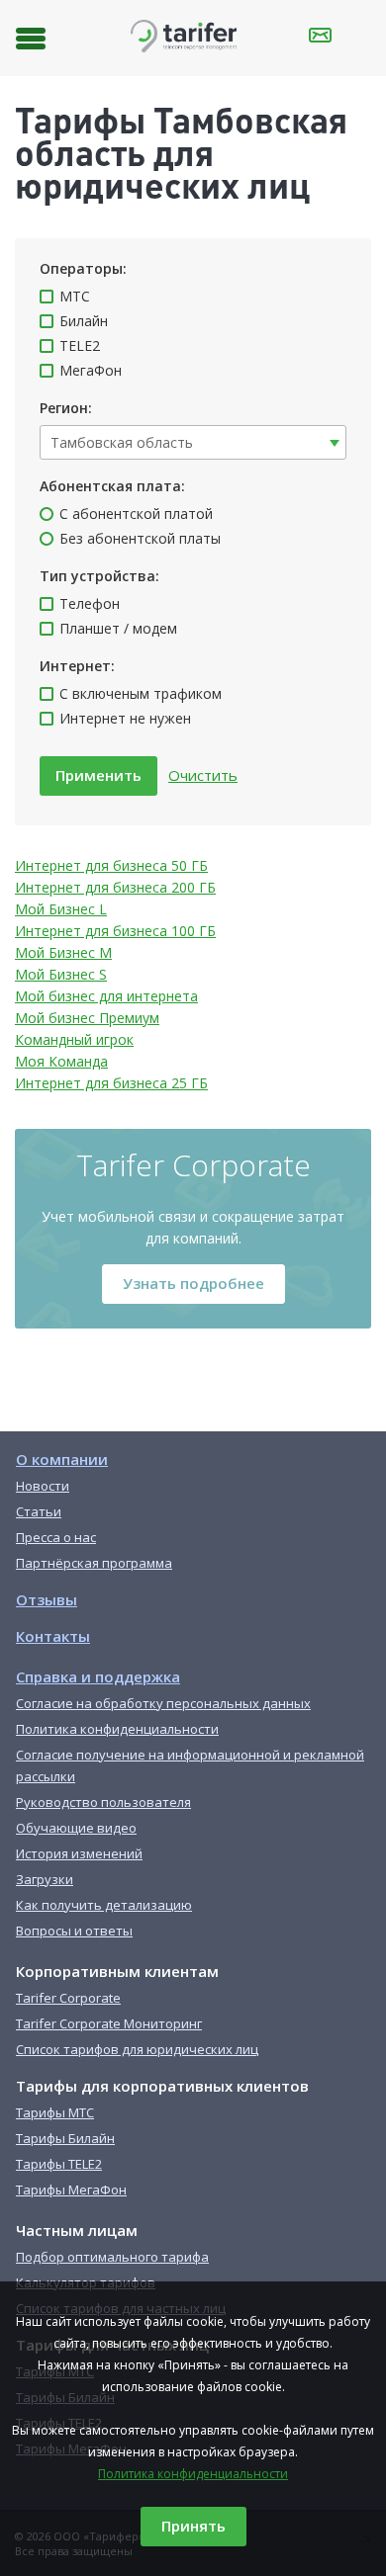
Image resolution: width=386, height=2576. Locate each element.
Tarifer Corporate (68, 1998)
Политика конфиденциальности (193, 2474)
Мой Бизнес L (61, 909)
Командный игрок (74, 1039)
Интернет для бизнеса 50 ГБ (111, 865)
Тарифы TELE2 (59, 2164)
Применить (98, 775)
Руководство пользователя (103, 1802)
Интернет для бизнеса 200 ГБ (115, 887)
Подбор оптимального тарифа (112, 2257)
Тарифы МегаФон (71, 2190)
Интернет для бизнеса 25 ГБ (111, 1083)
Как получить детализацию (104, 1905)
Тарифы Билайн (65, 2138)
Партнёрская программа (94, 1563)
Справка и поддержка (98, 1676)
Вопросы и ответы (74, 1931)
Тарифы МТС (55, 2112)
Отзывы (47, 1599)
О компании (62, 1459)
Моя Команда (61, 1061)
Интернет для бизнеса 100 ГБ (115, 931)
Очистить (203, 775)
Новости (43, 1486)
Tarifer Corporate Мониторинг (109, 2023)
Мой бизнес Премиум (87, 1018)
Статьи (39, 1511)
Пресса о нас (56, 1537)
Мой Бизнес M (63, 952)
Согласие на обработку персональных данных (163, 1703)
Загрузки (45, 1879)
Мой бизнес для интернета (106, 996)
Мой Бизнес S (61, 974)
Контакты (53, 1636)
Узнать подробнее (193, 1283)
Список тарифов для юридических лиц (137, 2049)
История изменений (79, 1853)
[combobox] (193, 442)
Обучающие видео (76, 1828)
